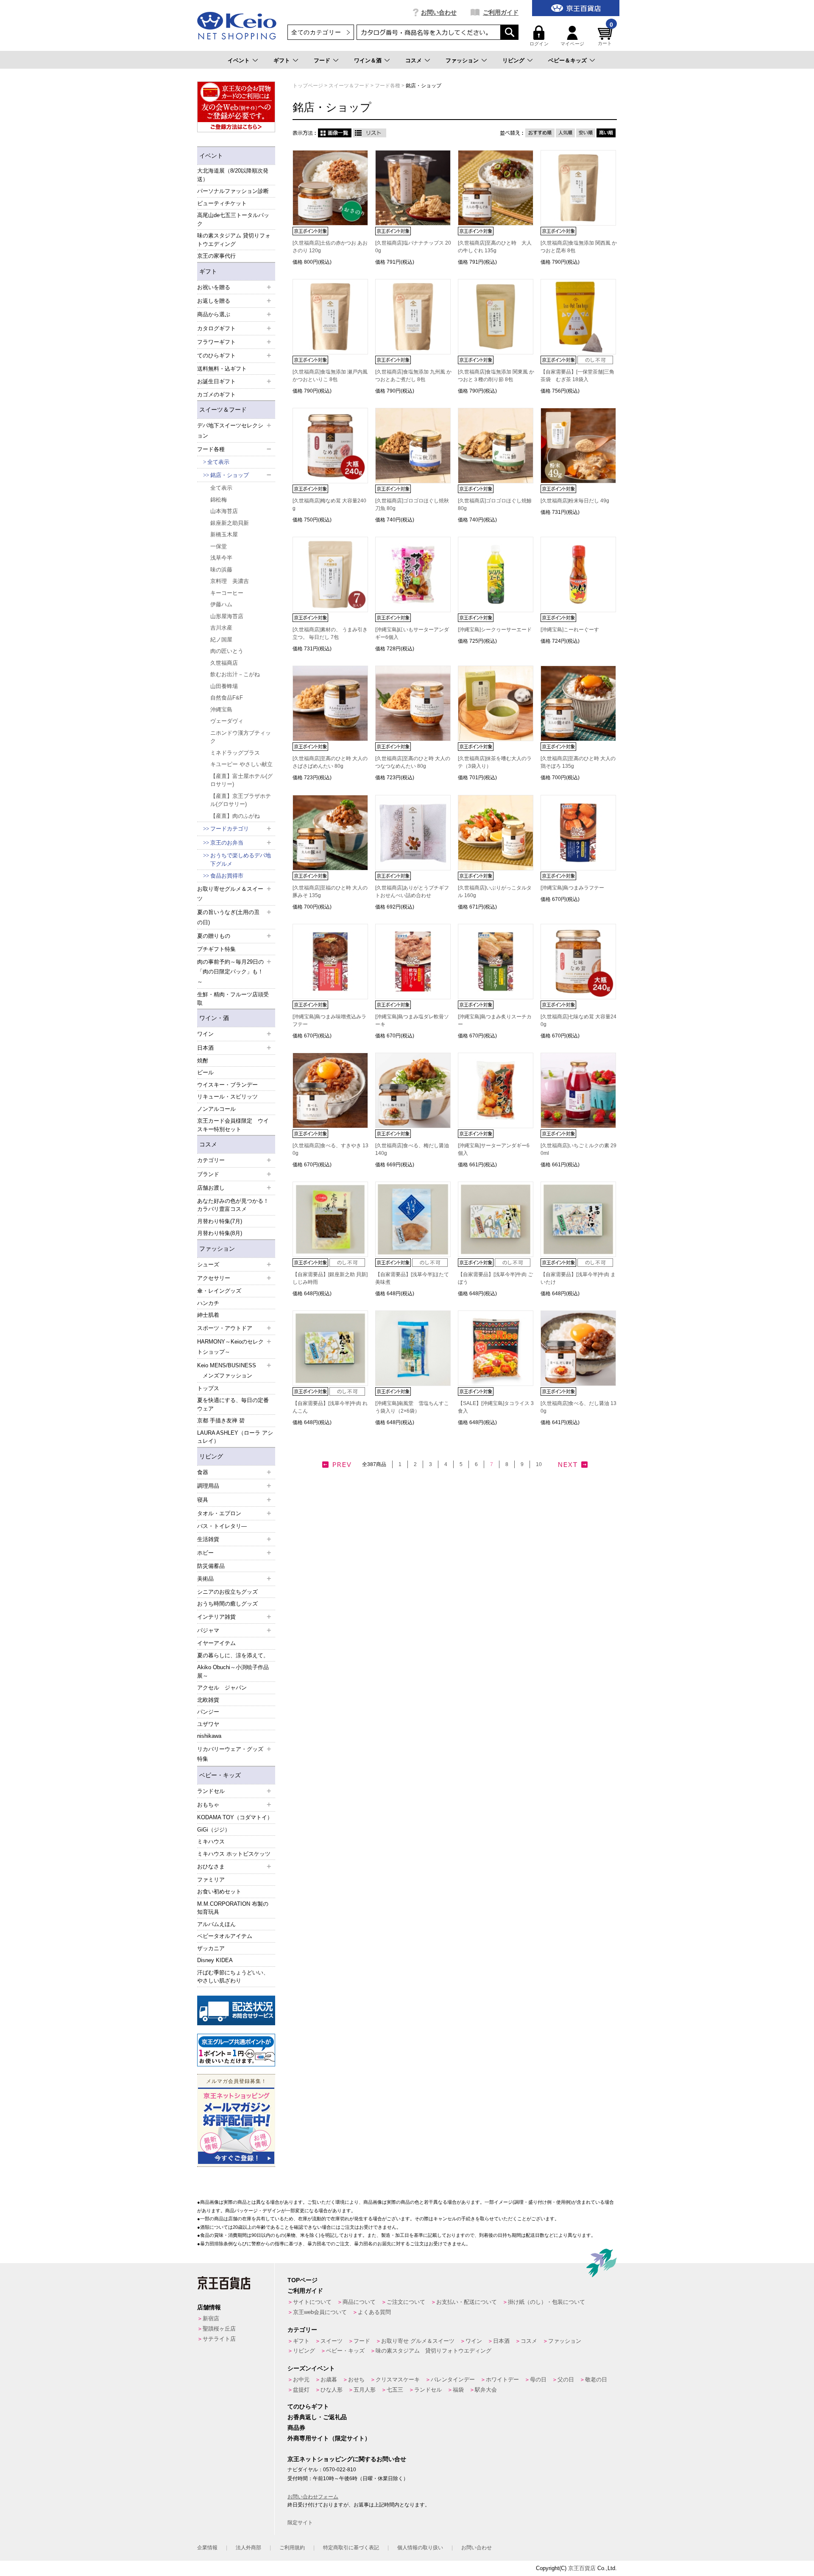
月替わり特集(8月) (220, 1233)
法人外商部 (248, 2548)
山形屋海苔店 (227, 616)
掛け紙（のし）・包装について (546, 2302)
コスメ (414, 60)
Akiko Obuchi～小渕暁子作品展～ (233, 1671)
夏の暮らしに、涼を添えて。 (233, 1655)
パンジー (208, 1712)
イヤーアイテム (216, 1643)
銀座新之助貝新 (230, 523)
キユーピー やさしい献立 (241, 764)
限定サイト (300, 2523)
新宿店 (211, 2318)
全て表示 (218, 462)
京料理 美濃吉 (230, 581)
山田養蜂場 (224, 686)
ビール (205, 1072)
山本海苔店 (224, 511)
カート (605, 36)
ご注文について (406, 2302)
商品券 (296, 2428)
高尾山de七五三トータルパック (233, 219)
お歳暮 (329, 2379)
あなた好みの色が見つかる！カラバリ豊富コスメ (233, 1205)
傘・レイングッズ (219, 1291)
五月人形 (365, 2390)
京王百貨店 (582, 2568)
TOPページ (302, 2280)
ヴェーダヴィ (227, 721)
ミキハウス (211, 1841)
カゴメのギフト (216, 394)
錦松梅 (219, 500)
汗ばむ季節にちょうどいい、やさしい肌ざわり (233, 1977)
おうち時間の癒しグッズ (227, 1604)
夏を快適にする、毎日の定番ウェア (233, 1404)
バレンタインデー (453, 2379)
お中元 (301, 2379)
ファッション (462, 60)
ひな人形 (332, 2390)
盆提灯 (301, 2390)
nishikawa (209, 1736)
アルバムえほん (216, 1924)
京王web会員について (320, 2312)
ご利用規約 (292, 2548)
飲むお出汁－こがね (235, 674)
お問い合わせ (439, 12)
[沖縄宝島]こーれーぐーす (570, 630)
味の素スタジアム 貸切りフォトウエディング (234, 240)
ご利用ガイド (501, 12)
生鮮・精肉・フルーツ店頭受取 (233, 999)
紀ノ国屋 (221, 640)
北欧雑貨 (208, 1700)
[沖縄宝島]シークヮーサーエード (495, 630)
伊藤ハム (221, 604)
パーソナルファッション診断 (233, 191)
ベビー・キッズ (220, 1775)
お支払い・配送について (467, 2302)
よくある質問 (374, 2312)
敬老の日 (596, 2379)
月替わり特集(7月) (220, 1221)
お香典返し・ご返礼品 (317, 2417)
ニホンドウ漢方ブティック (241, 737)
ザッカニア (211, 1948)
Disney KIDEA (215, 1960)
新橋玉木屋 (224, 534)
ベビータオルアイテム (225, 1936)
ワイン (474, 2341)
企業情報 (207, 2548)
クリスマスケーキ (398, 2379)
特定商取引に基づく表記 (351, 2548)
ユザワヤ (208, 1724)
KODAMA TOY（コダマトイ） (235, 1817)
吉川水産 (221, 628)
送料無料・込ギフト (222, 369)
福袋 (458, 2390)
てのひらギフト (308, 2406)
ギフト (282, 60)
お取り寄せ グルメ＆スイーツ (418, 2341)
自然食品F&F (227, 698)
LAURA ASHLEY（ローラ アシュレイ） (235, 1437)
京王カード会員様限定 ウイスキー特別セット (233, 1125)
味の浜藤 (221, 570)
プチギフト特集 (216, 949)
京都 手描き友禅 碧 (221, 1420)
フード (322, 60)
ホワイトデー (502, 2379)
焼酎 (203, 1061)
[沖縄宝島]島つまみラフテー (572, 888)
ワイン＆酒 (368, 60)
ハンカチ (208, 1303)
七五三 (395, 2390)
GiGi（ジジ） (214, 1830)
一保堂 (219, 546)
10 (539, 1464)
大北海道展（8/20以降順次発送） (233, 175)
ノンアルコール (216, 1109)
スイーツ (332, 2341)
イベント (239, 60)
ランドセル (428, 2390)
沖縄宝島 (221, 710)
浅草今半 (221, 558)
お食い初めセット (219, 1892)
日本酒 (501, 2341)
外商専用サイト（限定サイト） (329, 2438)
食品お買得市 (227, 876)
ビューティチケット (222, 203)
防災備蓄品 (211, 1566)
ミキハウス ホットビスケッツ (234, 1854)
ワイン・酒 (214, 1018)
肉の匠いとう (227, 651)
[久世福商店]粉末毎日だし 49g (577, 501)
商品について (359, 2302)
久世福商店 (224, 663)
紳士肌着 (208, 1315)
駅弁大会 (486, 2390)
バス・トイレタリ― (222, 1526)
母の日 (538, 2379)
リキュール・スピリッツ (227, 1097)
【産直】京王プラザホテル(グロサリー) (241, 800)
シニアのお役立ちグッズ (227, 1592)
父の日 (566, 2379)
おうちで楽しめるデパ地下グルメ (241, 860)
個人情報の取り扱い (420, 2548)
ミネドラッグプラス (235, 753)
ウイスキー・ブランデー (227, 1085)
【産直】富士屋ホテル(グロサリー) (241, 780)
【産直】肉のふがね (235, 816)
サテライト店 (219, 2339)
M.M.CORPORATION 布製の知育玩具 (233, 1908)
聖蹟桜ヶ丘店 (219, 2329)
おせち (356, 2379)
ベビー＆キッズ (567, 60)
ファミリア (211, 1880)
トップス (208, 1388)
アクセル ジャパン (222, 1688)
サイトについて (312, 2302)
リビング (513, 60)
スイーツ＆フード (223, 410)
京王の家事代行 (216, 256)
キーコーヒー (227, 593)
